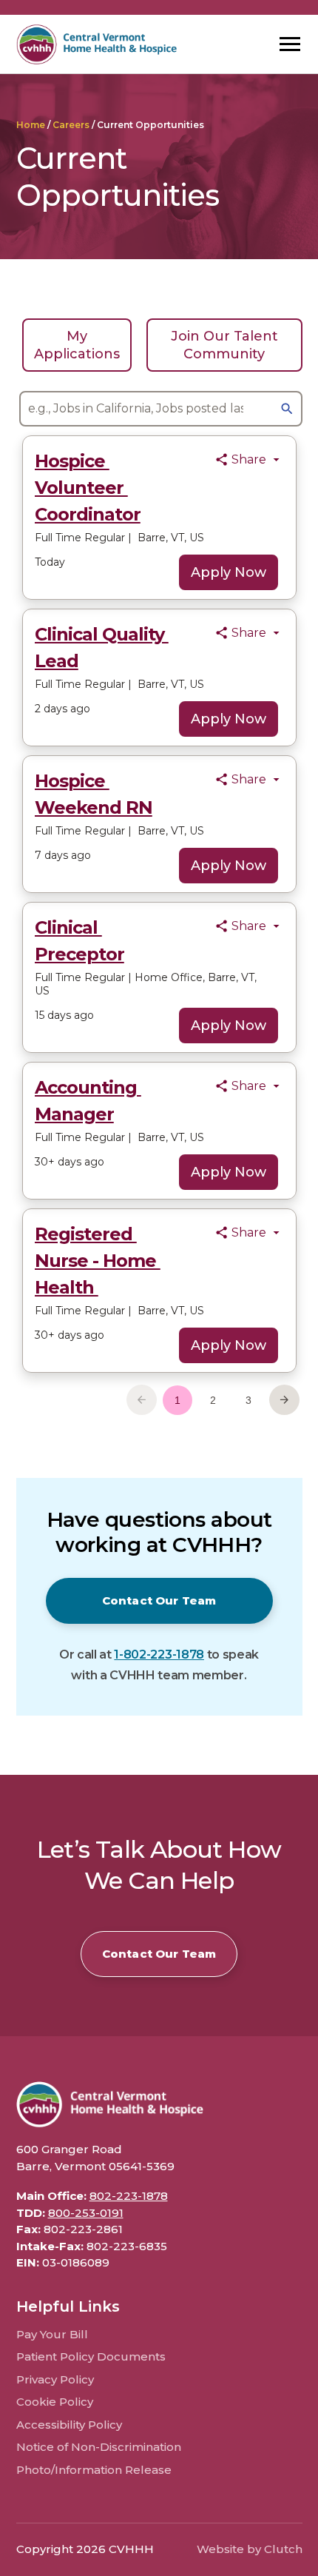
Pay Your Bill (52, 2334)
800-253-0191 (86, 2213)
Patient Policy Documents (91, 2356)
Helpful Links (68, 2306)
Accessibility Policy (69, 2425)
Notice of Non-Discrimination (99, 2447)
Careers (71, 125)
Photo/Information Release (94, 2470)
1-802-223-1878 (159, 1655)
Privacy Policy (55, 2379)
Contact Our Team (159, 1600)
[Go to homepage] (97, 44)
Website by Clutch (250, 2549)
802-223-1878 (129, 2196)
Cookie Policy (55, 2402)
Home (31, 125)
